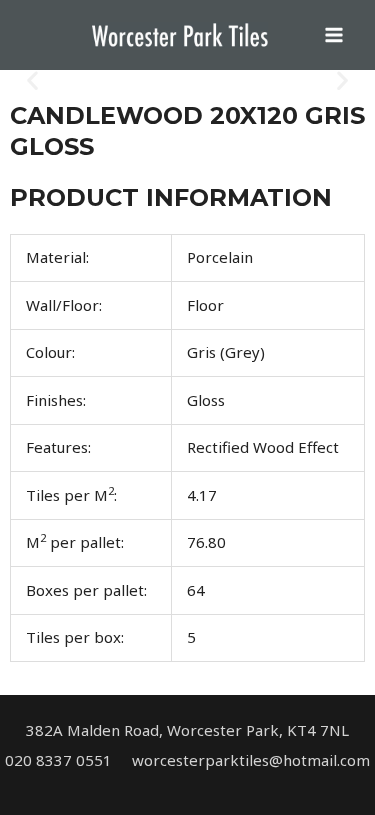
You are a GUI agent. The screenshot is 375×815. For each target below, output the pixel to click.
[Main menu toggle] (334, 35)
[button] (32, 80)
